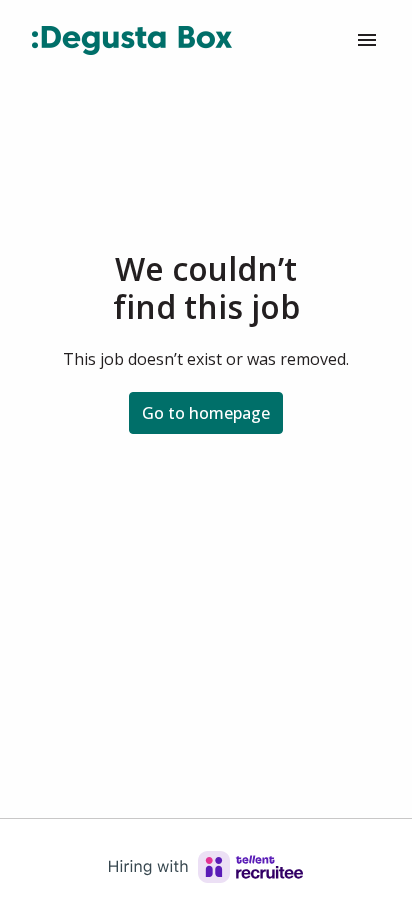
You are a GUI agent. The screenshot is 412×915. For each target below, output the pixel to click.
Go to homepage (206, 413)
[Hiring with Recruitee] (206, 867)
